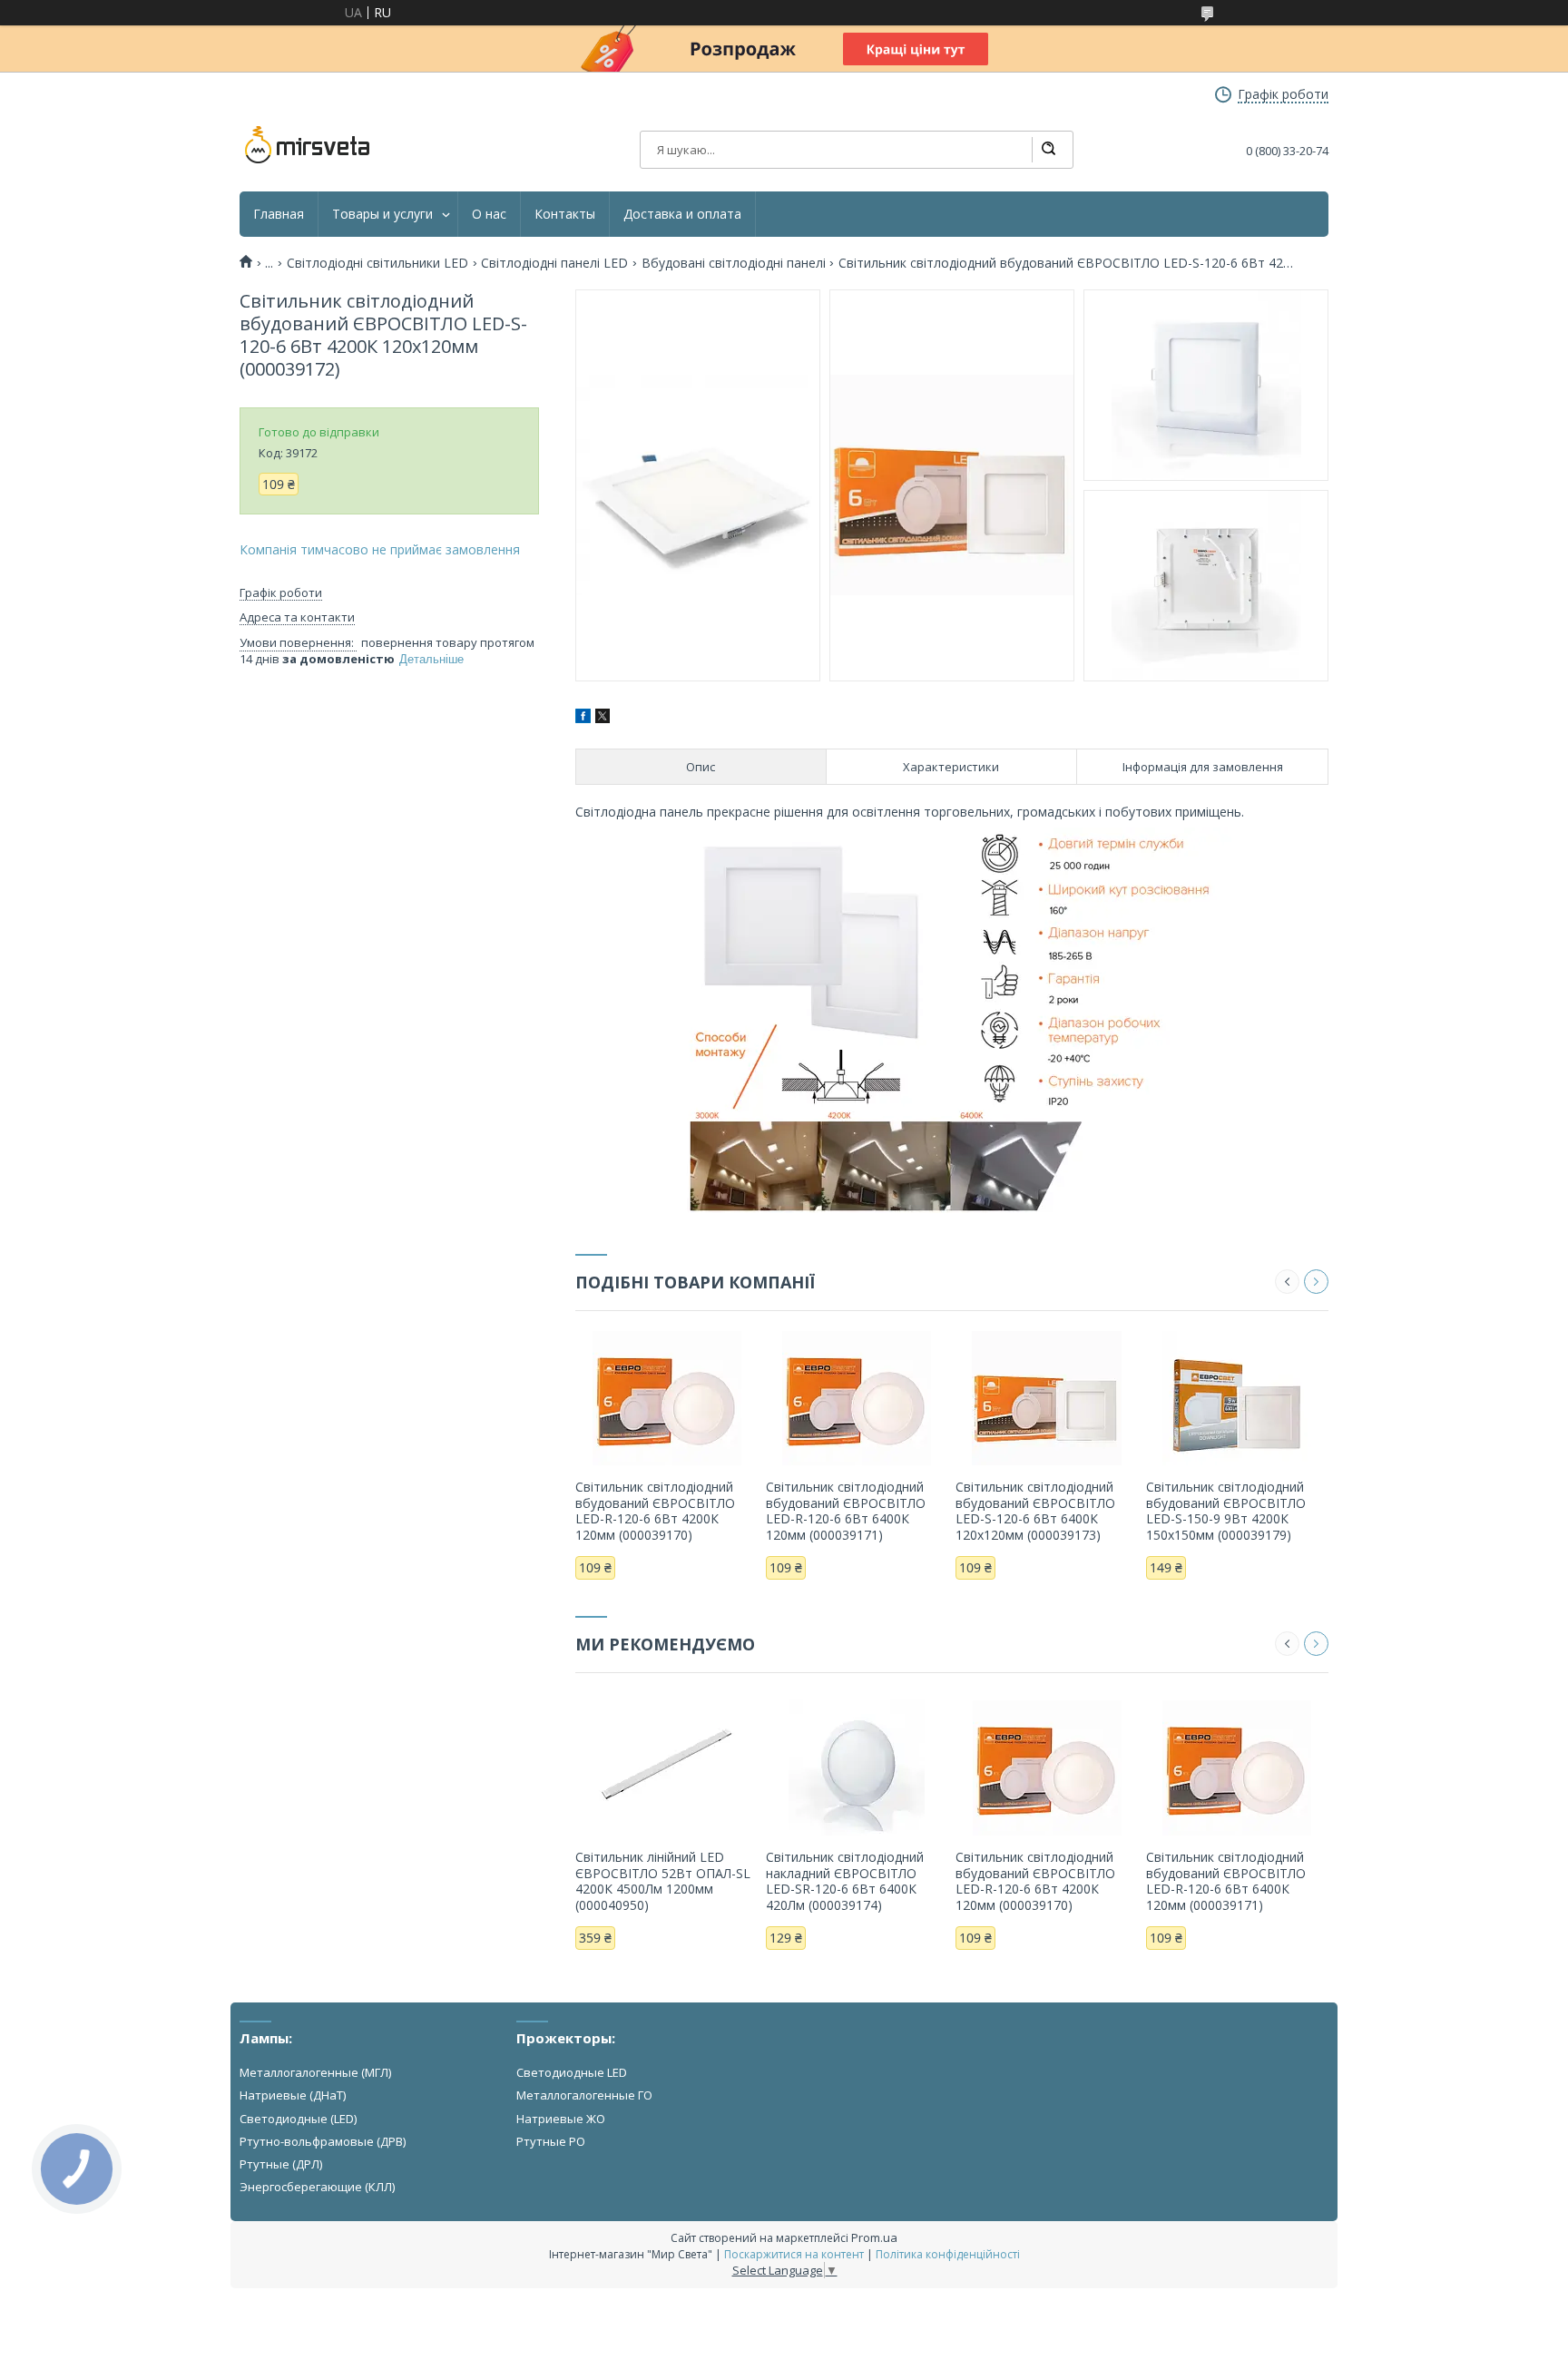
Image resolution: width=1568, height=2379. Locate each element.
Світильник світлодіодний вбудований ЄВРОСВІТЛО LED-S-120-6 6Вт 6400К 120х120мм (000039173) (1035, 1511)
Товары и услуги (382, 214)
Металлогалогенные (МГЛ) (315, 2072)
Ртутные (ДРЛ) (281, 2164)
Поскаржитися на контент (794, 2254)
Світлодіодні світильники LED (377, 263)
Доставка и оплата (682, 214)
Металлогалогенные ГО (584, 2095)
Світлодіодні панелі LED (554, 263)
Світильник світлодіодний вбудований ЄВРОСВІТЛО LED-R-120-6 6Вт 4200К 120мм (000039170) (655, 1511)
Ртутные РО (551, 2141)
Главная (279, 214)
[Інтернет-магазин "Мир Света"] (308, 145)
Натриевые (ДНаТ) (293, 2095)
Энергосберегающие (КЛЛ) (317, 2187)
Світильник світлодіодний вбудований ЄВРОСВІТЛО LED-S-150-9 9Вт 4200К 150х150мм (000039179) (1226, 1511)
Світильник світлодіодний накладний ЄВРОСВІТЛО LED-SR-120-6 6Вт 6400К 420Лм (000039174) (845, 1881)
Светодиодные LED (572, 2072)
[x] (603, 718)
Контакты (565, 214)
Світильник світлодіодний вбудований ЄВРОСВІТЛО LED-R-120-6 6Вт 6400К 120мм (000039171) (846, 1511)
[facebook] (583, 718)
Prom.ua (874, 2237)
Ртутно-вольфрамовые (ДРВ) (323, 2141)
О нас (489, 214)
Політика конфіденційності (948, 2254)
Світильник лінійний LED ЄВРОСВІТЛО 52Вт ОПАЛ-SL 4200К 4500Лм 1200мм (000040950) (663, 1881)
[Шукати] (1048, 150)
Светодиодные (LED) (298, 2119)
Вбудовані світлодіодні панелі (734, 263)
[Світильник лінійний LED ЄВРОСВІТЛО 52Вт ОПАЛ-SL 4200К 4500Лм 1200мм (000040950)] (666, 1767)
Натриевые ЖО (561, 2119)
